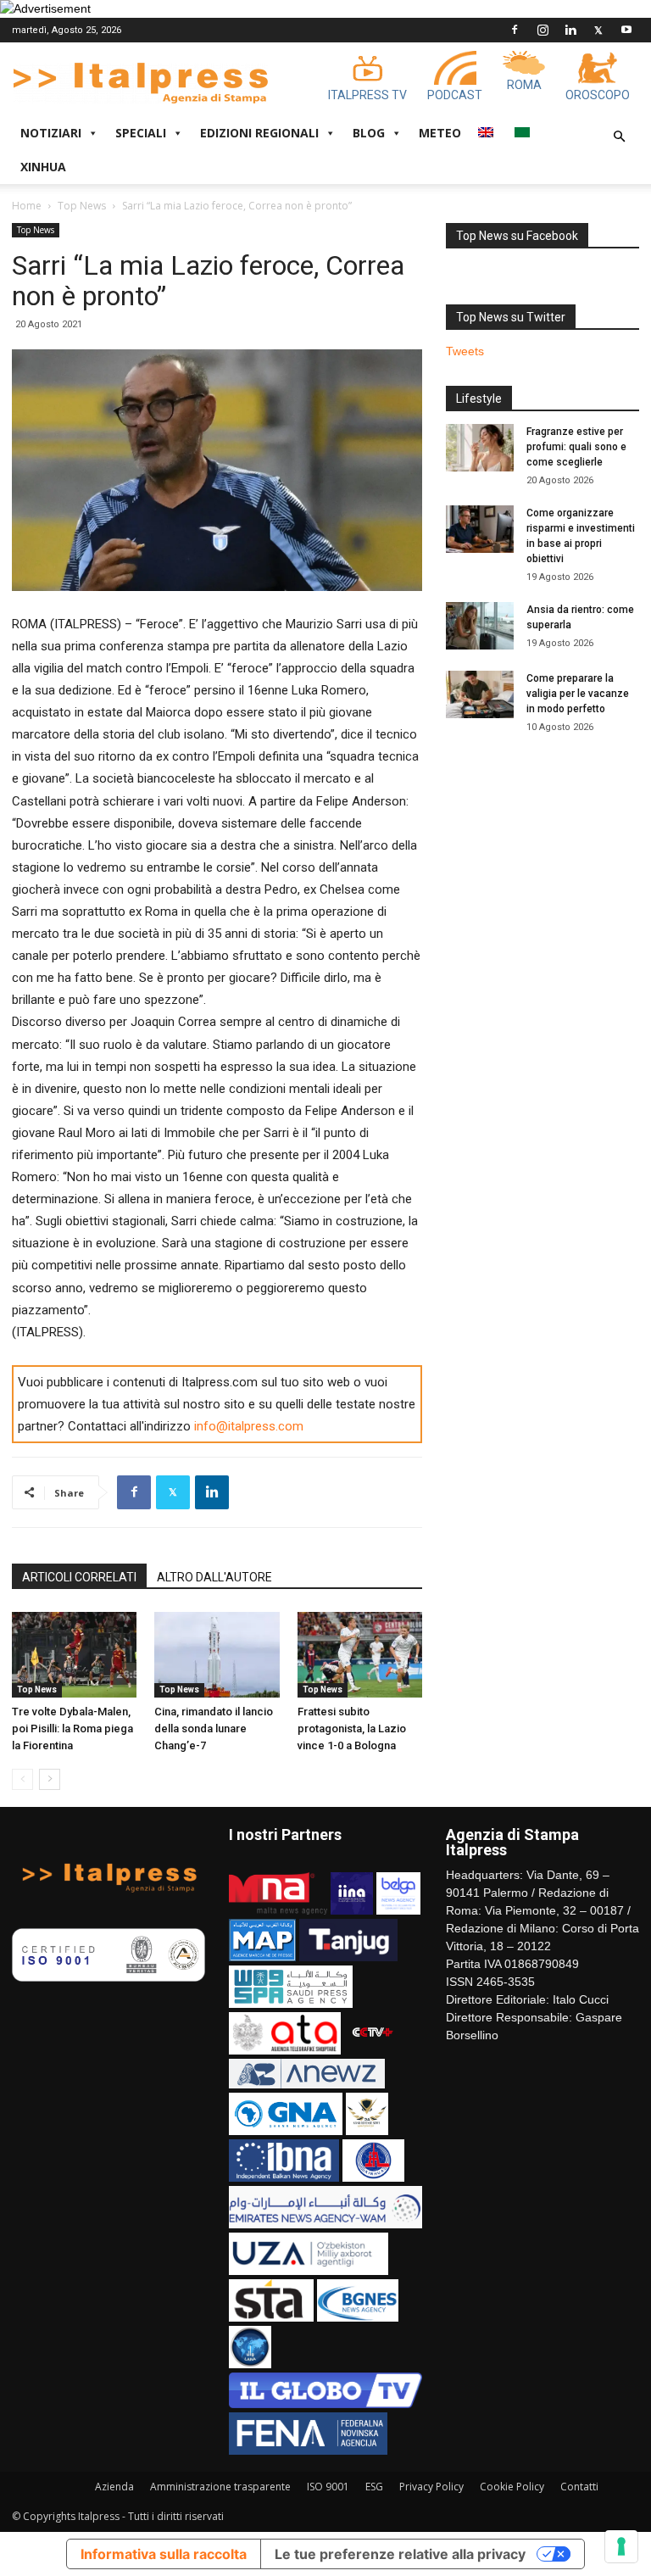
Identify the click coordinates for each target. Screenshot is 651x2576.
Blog (369, 133)
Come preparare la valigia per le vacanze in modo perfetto (578, 694)
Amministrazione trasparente (220, 2487)
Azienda (114, 2487)
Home (27, 206)
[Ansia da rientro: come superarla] (480, 626)
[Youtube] (626, 30)
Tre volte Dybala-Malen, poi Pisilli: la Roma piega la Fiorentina (72, 1728)
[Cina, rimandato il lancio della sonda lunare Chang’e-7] (217, 1655)
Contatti (579, 2487)
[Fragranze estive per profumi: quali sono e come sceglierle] (480, 448)
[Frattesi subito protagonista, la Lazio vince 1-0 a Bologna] (360, 1655)
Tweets (465, 351)
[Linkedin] (570, 30)
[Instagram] (542, 30)
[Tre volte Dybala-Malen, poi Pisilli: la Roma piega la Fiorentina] (74, 1655)
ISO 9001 (328, 2487)
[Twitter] (598, 30)
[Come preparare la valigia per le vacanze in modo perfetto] (480, 694)
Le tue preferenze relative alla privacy (400, 2554)
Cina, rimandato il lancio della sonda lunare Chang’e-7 (214, 1728)
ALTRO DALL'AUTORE (214, 1577)
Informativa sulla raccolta (164, 2554)
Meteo (440, 133)
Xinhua (43, 167)
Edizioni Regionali (259, 133)
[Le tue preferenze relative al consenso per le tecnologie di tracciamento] (621, 2546)
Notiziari (51, 133)
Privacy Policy (431, 2487)
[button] (619, 137)
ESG (374, 2487)
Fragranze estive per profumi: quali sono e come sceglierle (576, 447)
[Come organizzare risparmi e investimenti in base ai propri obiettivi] (480, 529)
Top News (82, 206)
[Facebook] (515, 30)
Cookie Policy (512, 2487)
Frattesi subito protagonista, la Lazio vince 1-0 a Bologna (352, 1728)
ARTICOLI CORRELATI (79, 1577)
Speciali (141, 133)
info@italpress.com (249, 1426)
